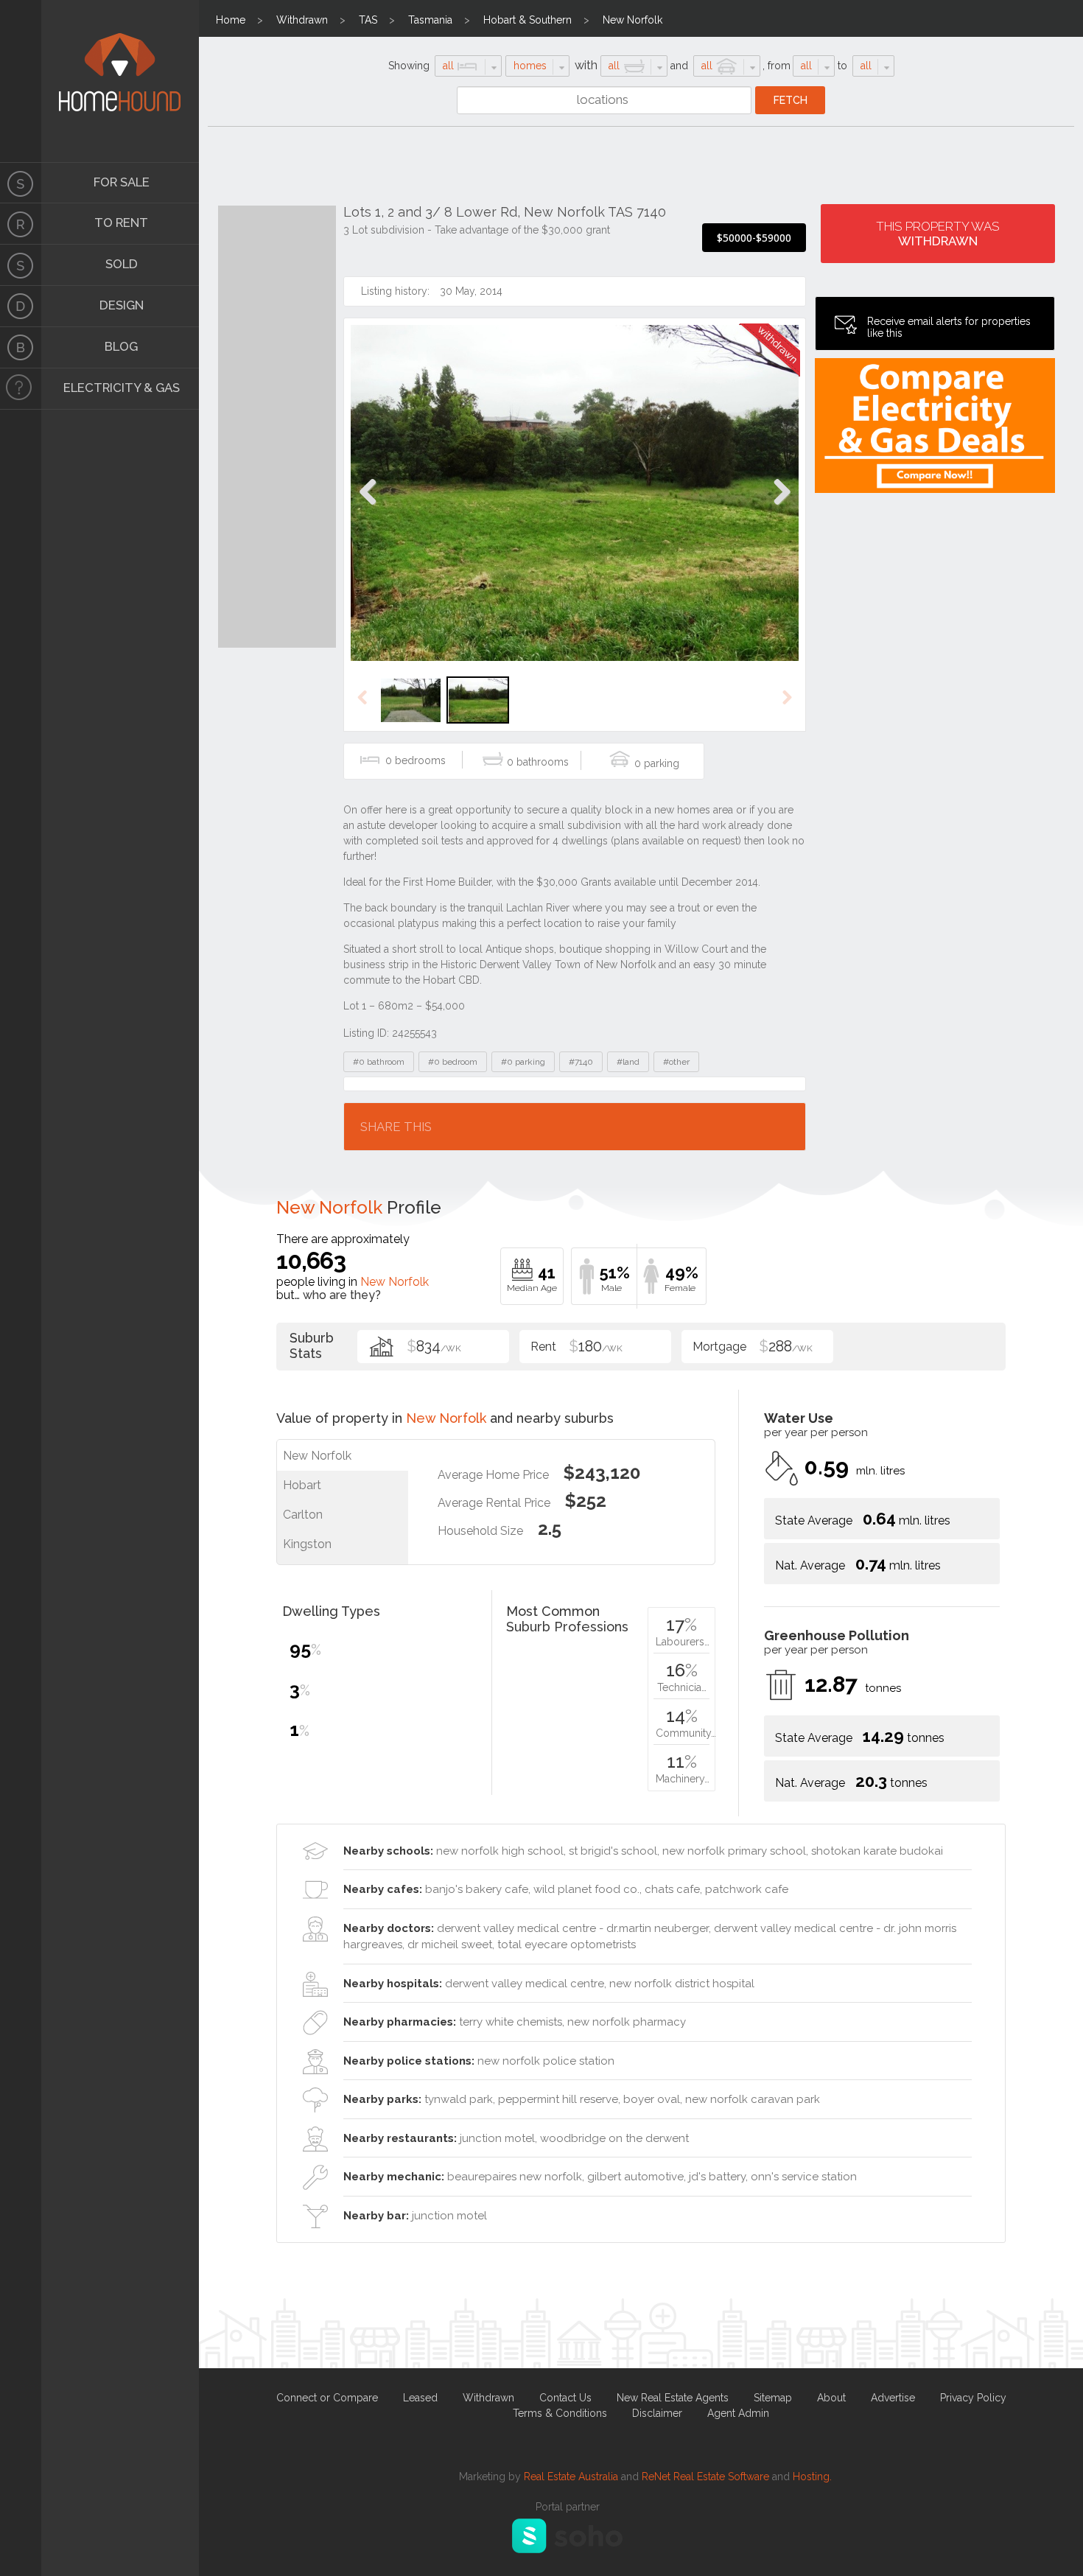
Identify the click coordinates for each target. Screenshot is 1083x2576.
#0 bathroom (379, 1062)
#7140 (581, 1062)
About (831, 2398)
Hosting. (812, 2477)
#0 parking (523, 1062)
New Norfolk (632, 20)
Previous (368, 507)
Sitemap (773, 2398)
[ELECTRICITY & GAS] (21, 389)
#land (628, 1062)
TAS (368, 20)
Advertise (893, 2398)
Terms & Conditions (560, 2413)
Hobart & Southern (528, 20)
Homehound (21, 81)
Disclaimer (657, 2413)
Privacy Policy (973, 2398)
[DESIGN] (21, 307)
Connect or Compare (327, 2398)
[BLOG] (21, 348)
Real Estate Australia (571, 2477)
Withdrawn (302, 20)
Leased (420, 2398)
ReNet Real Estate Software (705, 2477)
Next (781, 507)
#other (676, 1062)
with (586, 65)
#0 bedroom (453, 1062)
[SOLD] (21, 265)
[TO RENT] (21, 224)
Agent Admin (738, 2413)
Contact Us (565, 2398)
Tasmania (430, 20)
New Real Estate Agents (673, 2398)
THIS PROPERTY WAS (938, 234)
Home (231, 20)
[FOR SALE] (21, 183)
